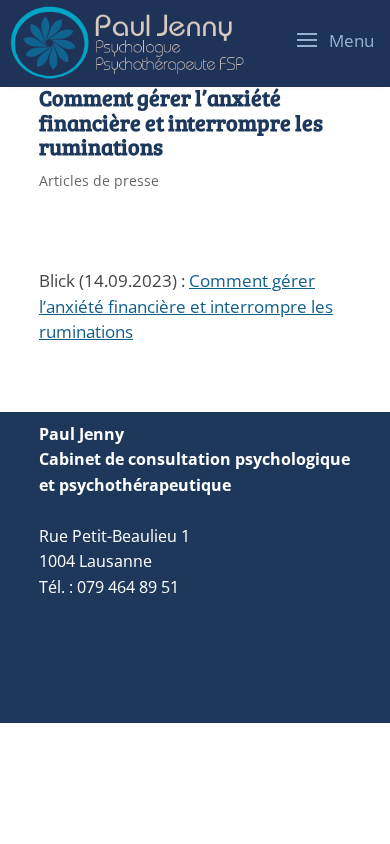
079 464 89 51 (128, 587)
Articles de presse (99, 180)
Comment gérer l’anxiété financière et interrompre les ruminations (186, 306)
